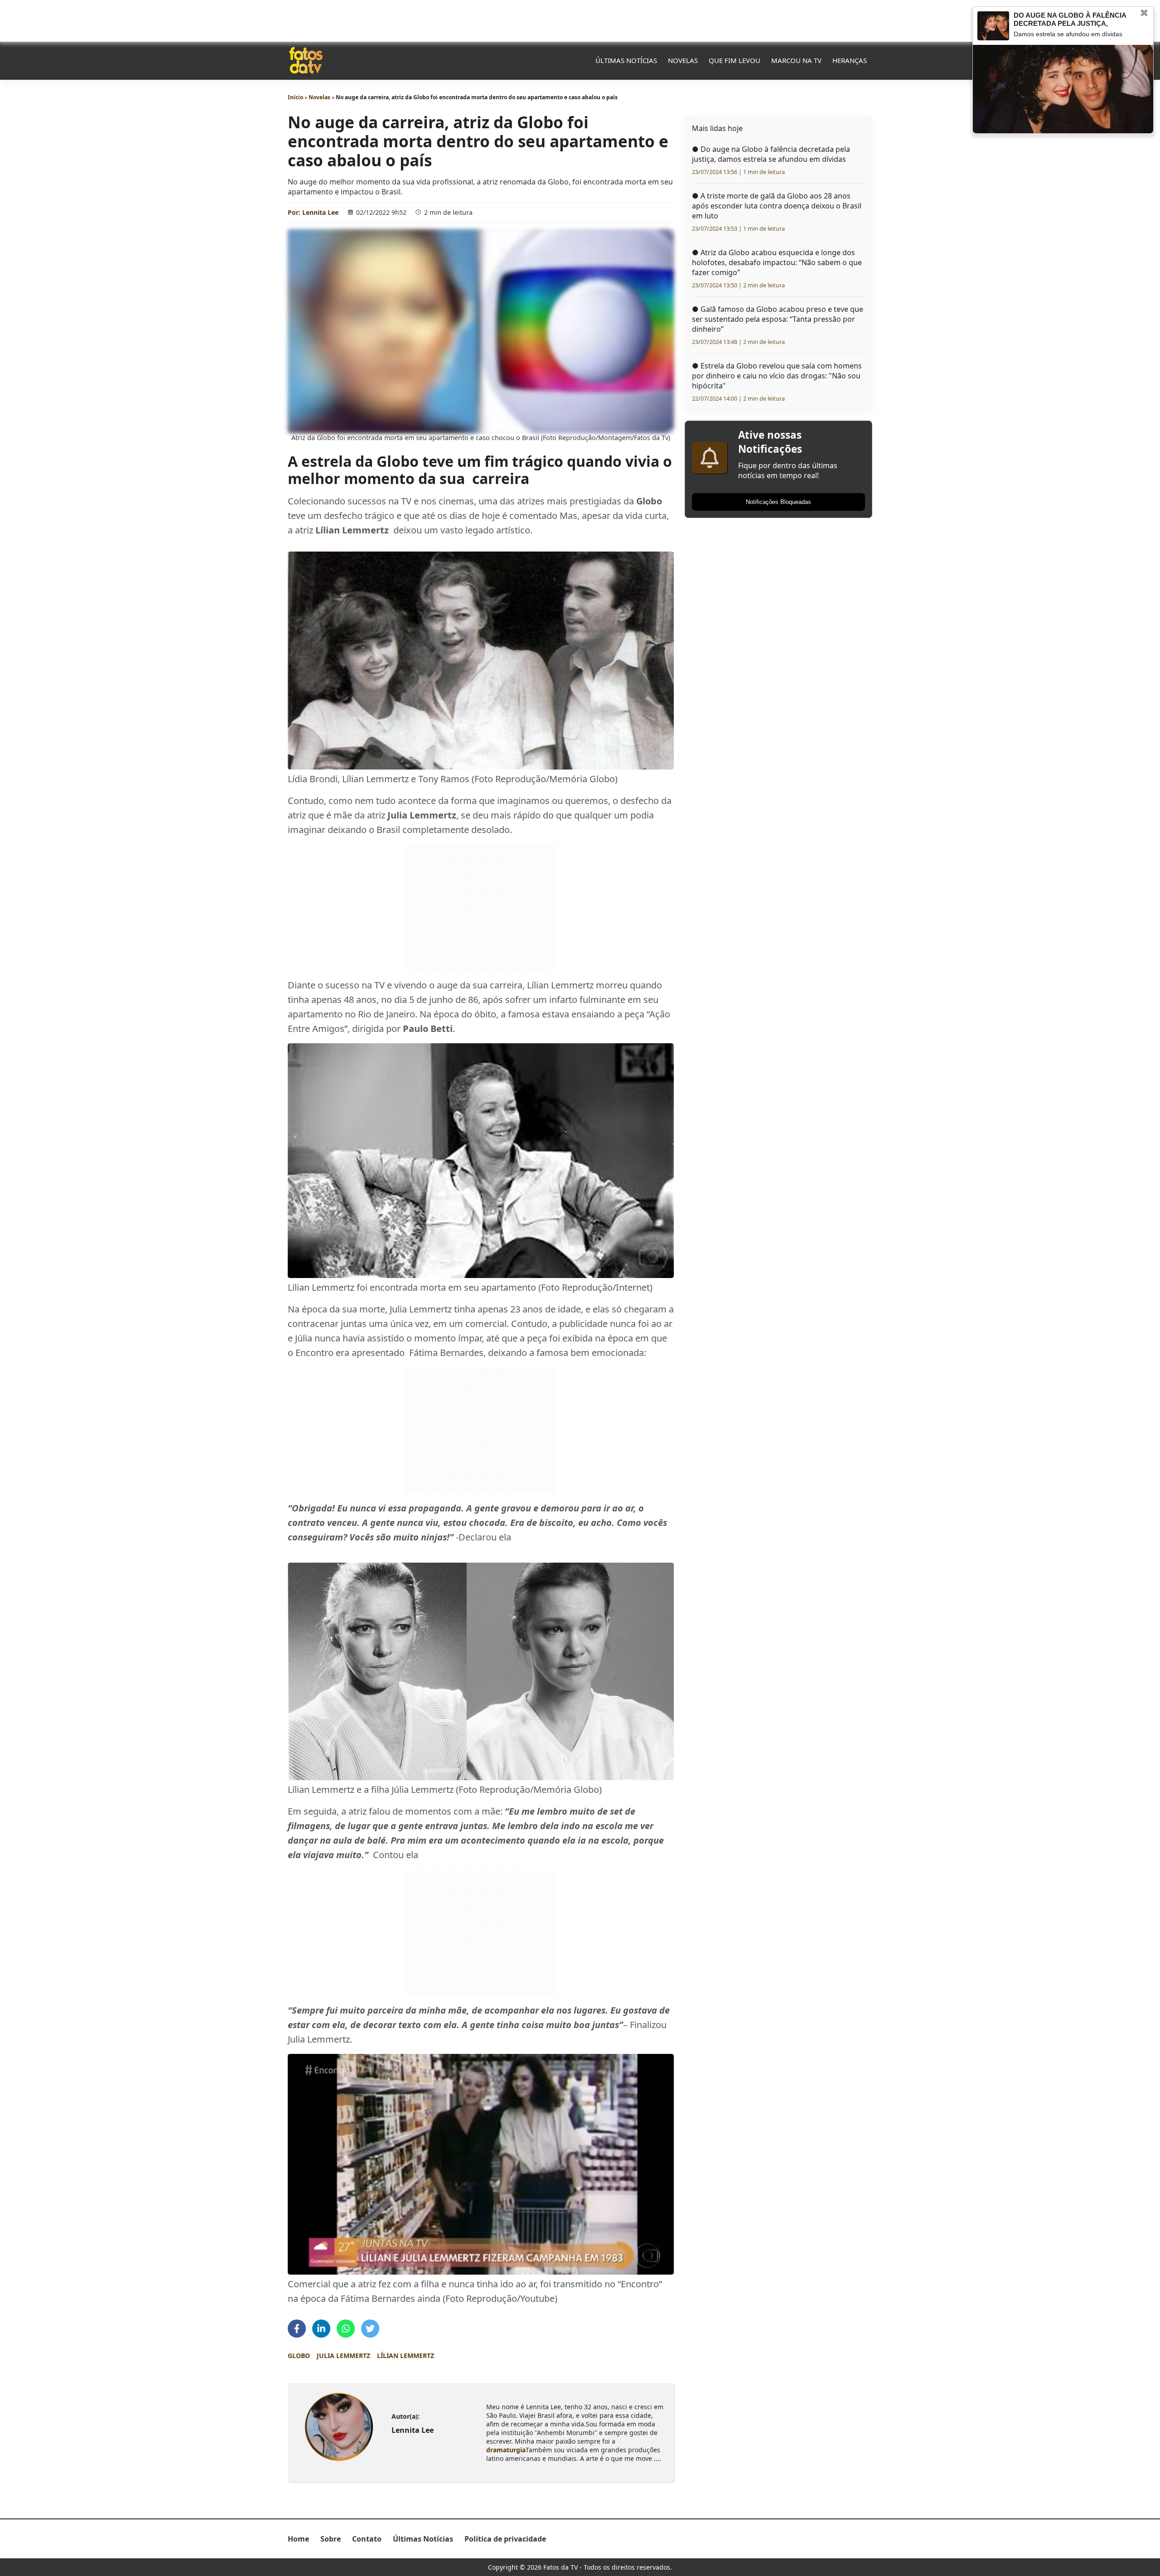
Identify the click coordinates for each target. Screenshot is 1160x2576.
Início (295, 97)
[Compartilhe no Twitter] (370, 2329)
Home (298, 2539)
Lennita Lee (320, 212)
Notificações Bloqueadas (778, 502)
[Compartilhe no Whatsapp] (346, 2329)
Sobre (331, 2539)
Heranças (850, 60)
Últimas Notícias (626, 60)
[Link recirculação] (993, 26)
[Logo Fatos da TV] (306, 60)
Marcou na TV (796, 60)
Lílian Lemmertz (406, 2356)
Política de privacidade (505, 2539)
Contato (367, 2539)
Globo (299, 2356)
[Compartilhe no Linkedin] (321, 2329)
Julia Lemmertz (343, 2356)
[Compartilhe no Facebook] (297, 2329)
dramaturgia (506, 2450)
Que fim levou (735, 60)
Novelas (683, 60)
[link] (339, 2427)
